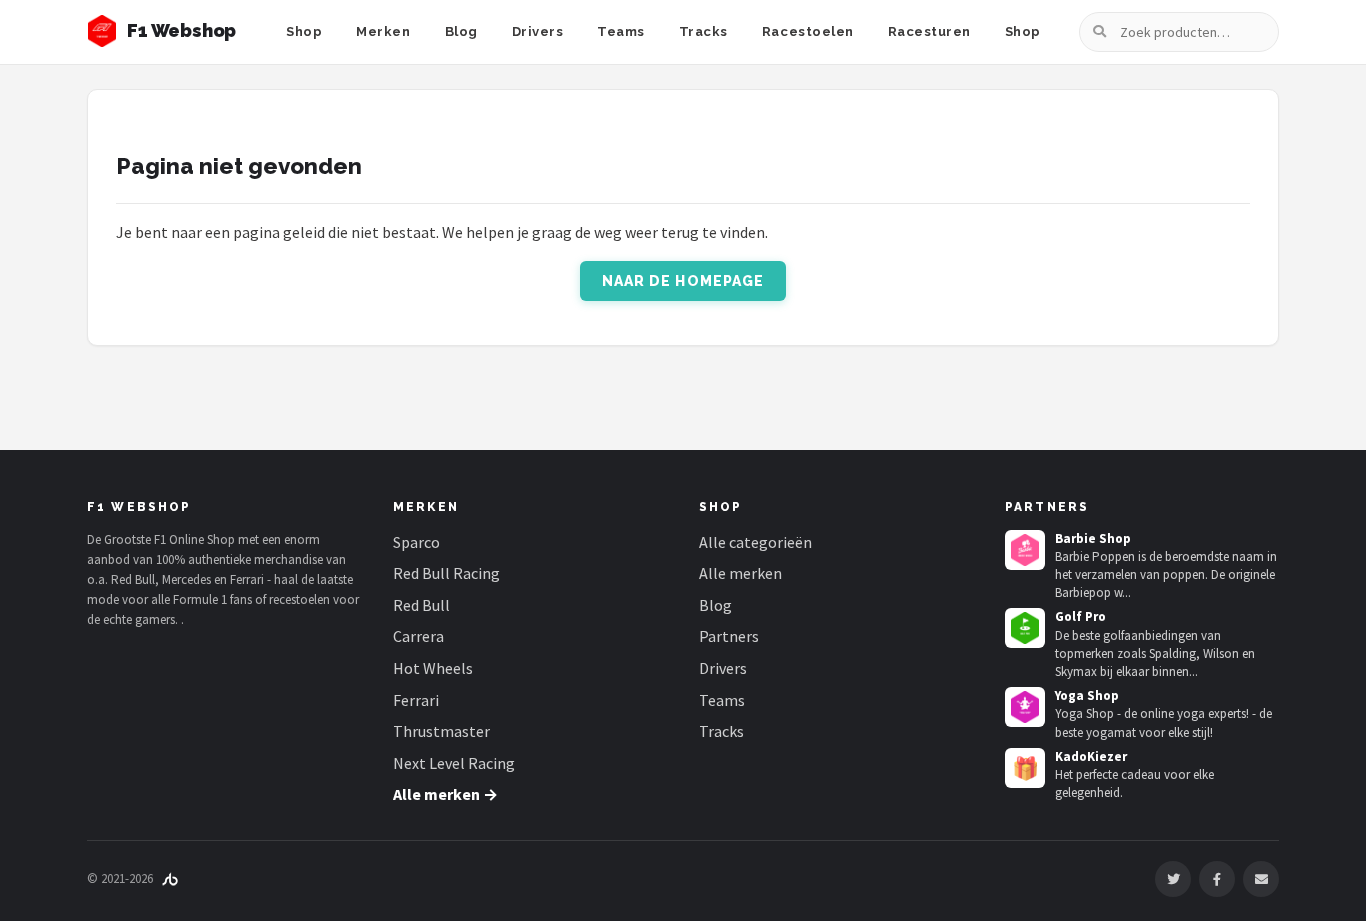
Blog (461, 31)
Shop (304, 31)
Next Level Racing (454, 763)
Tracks (703, 31)
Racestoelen (808, 31)
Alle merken (740, 573)
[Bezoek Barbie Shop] (1025, 550)
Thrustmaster (441, 731)
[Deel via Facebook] (1217, 879)
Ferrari (416, 700)
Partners (729, 636)
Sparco (416, 542)
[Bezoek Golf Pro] (1025, 628)
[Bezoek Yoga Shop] (1025, 707)
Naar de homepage (683, 281)
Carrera (418, 636)
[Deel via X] (1173, 879)
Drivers (538, 31)
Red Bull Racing (446, 573)
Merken (383, 31)
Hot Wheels (433, 668)
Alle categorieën (755, 542)
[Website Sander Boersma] (170, 878)
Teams (621, 31)
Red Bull (421, 605)
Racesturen (929, 31)
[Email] (1261, 879)
